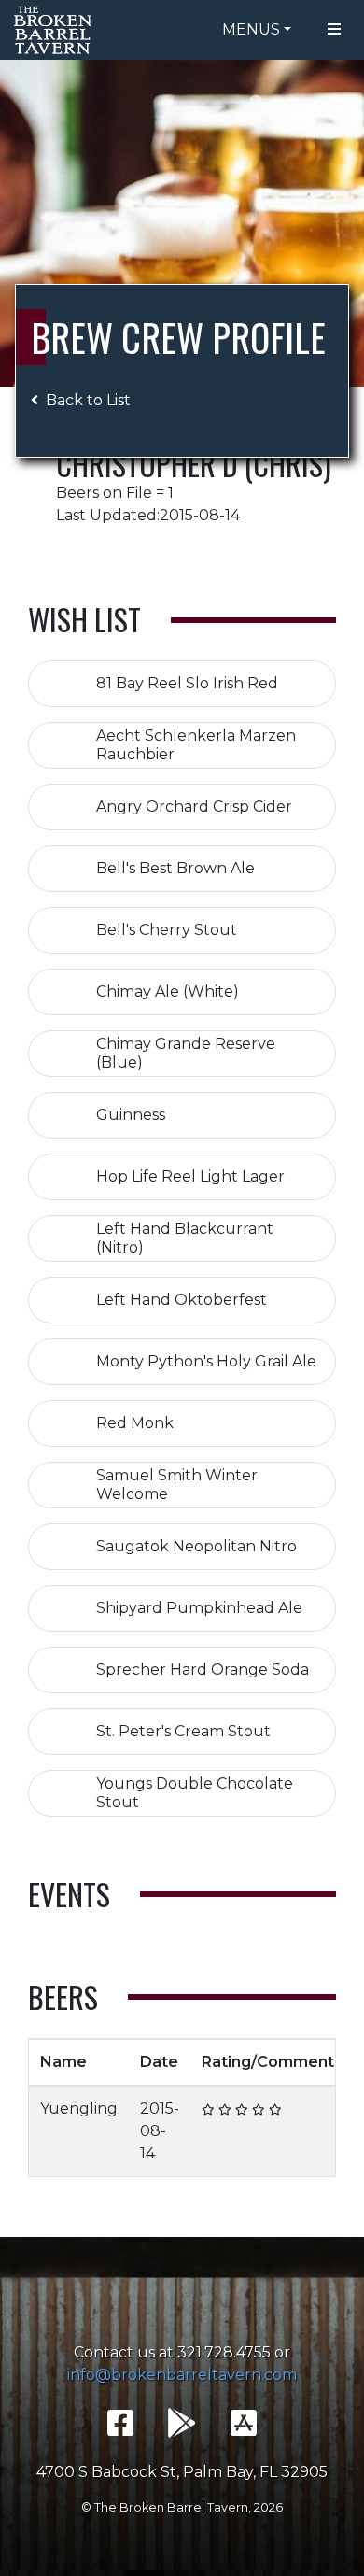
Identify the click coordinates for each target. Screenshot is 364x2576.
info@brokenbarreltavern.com (182, 2375)
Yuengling (79, 2109)
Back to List (88, 400)
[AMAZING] (275, 2109)
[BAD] (208, 2109)
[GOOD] (242, 2109)
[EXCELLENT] (259, 2109)
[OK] (225, 2109)
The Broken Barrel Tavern (56, 30)
